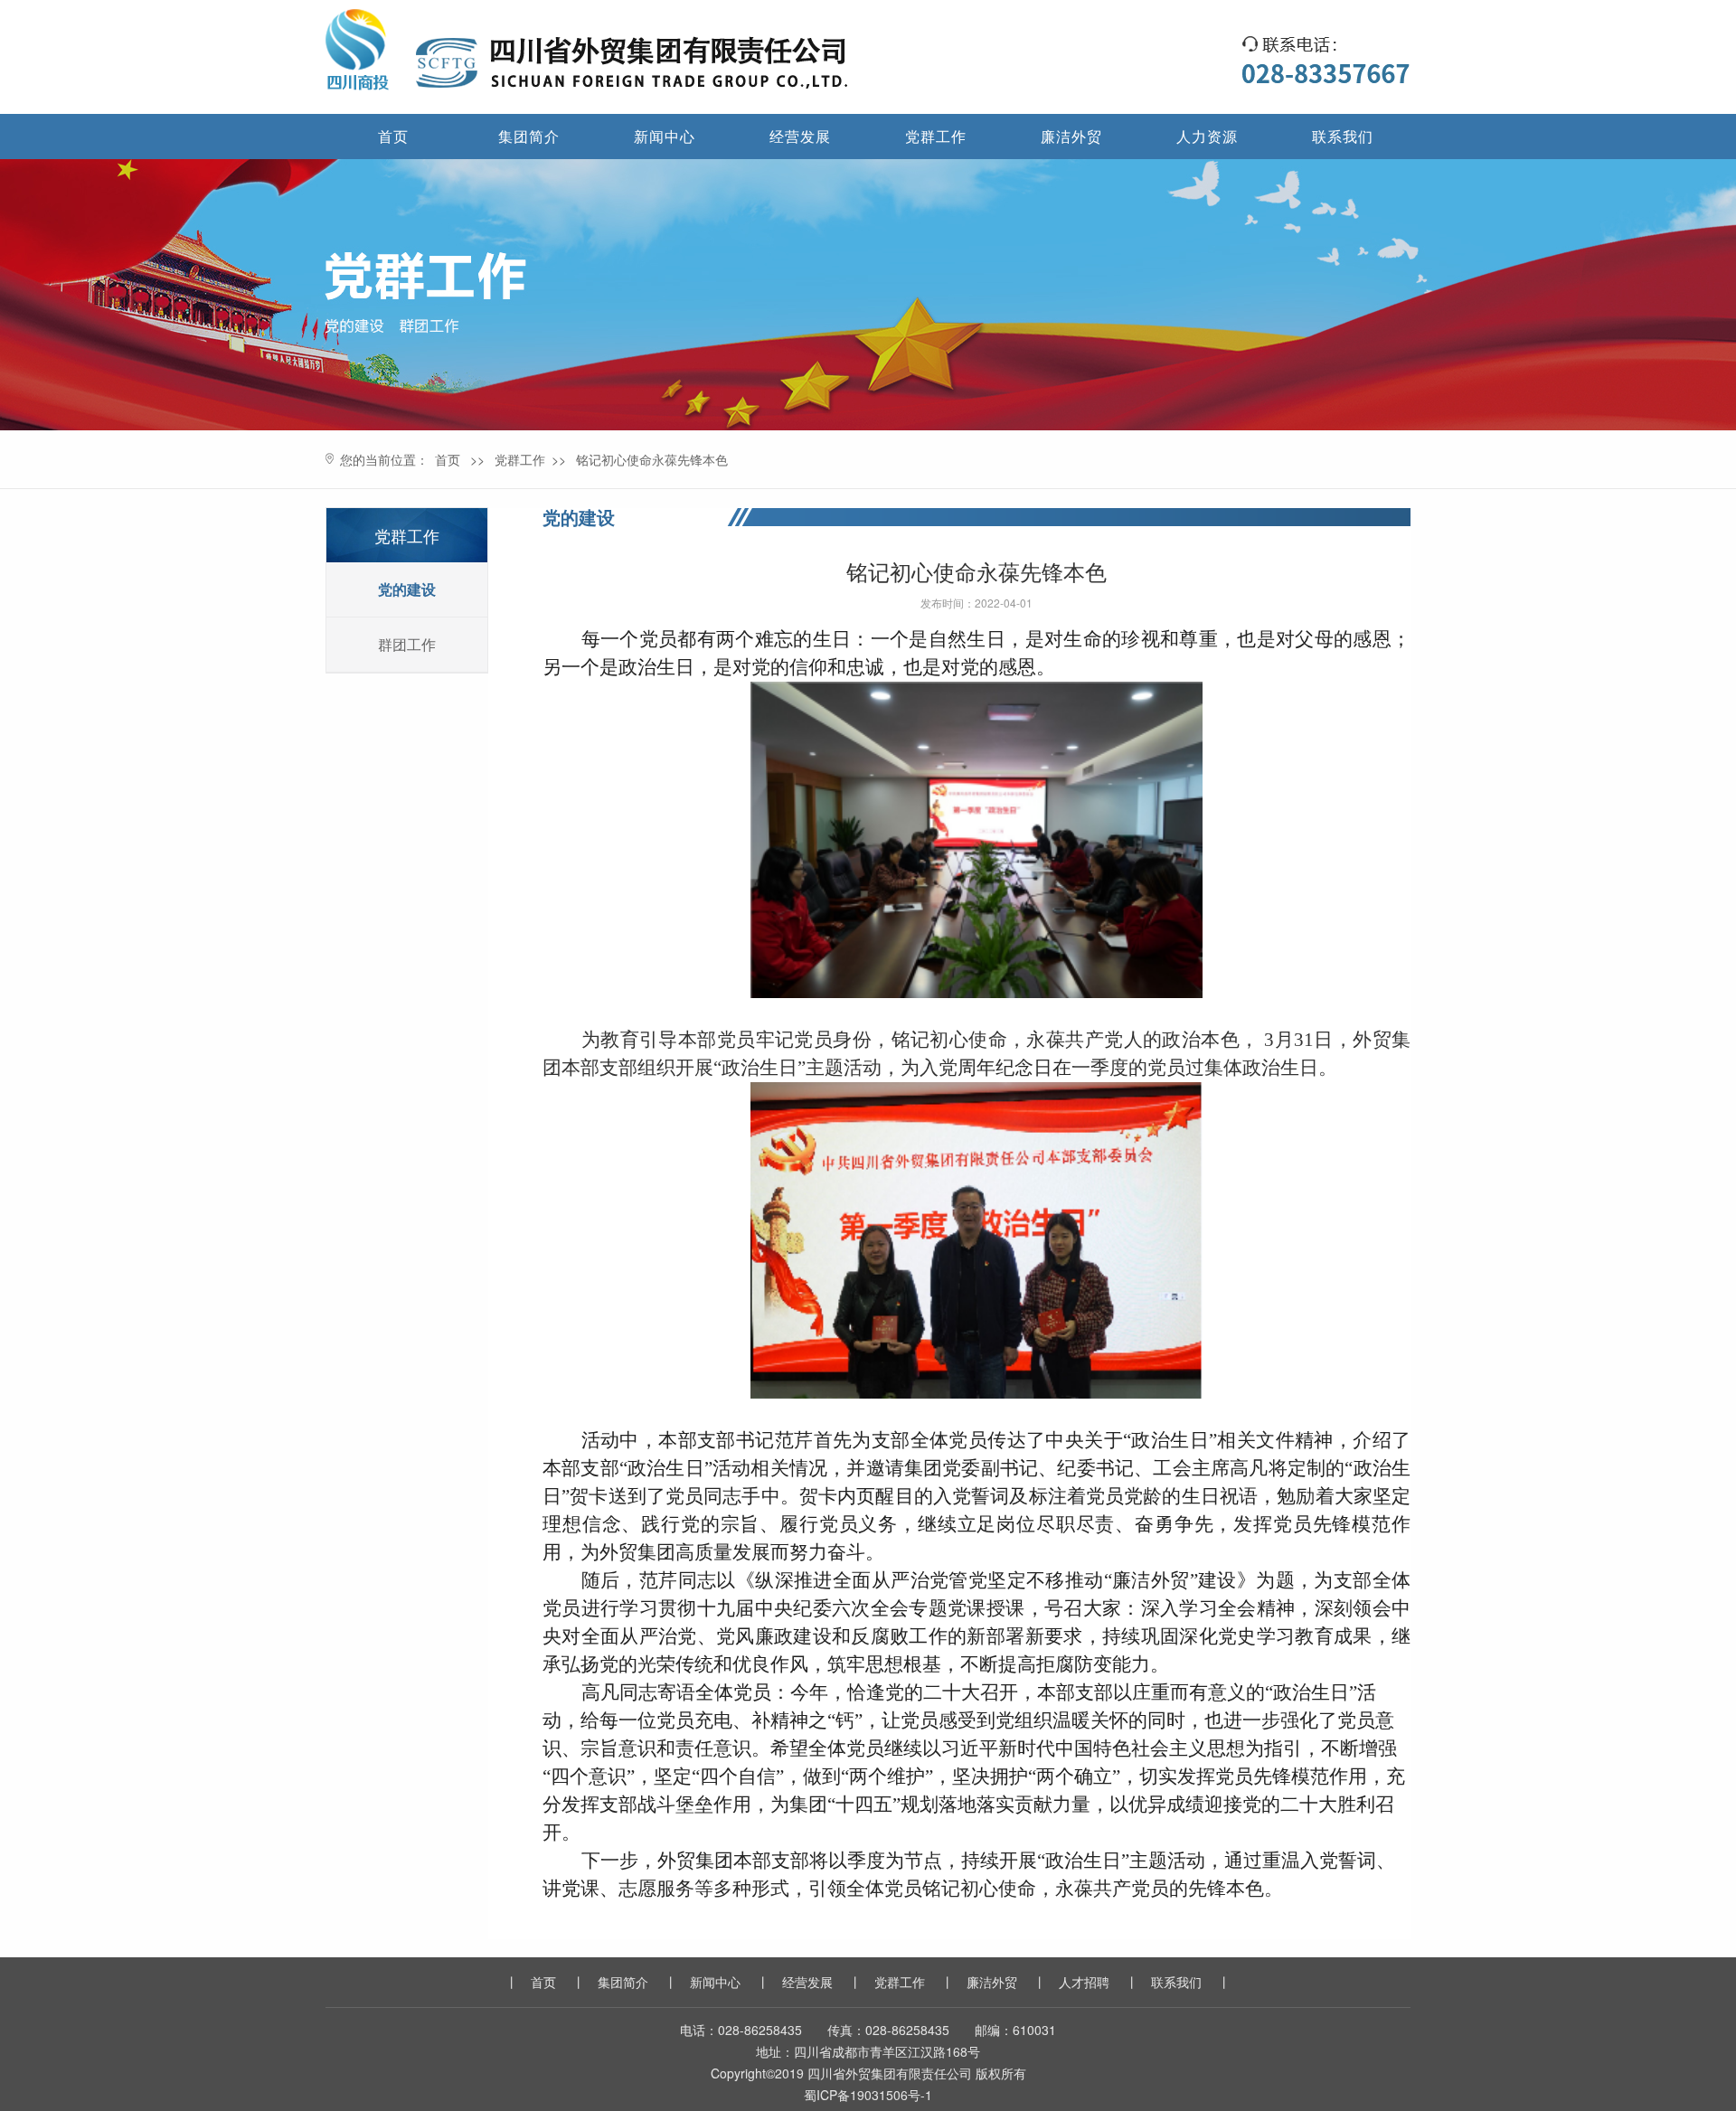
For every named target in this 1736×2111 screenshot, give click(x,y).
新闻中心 (665, 136)
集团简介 (529, 136)
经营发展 (800, 136)
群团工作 (407, 644)
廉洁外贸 (1071, 136)
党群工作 (936, 136)
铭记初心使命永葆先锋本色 (652, 459)
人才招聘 (1084, 1982)
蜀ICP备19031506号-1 (868, 2095)
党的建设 (407, 589)
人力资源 (1207, 136)
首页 (393, 136)
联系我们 (1343, 136)
